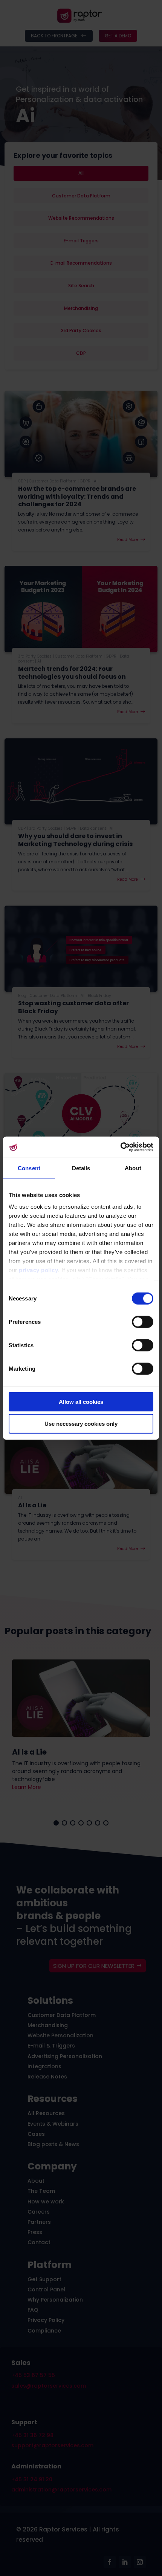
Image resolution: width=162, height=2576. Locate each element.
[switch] (143, 1322)
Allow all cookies (81, 1401)
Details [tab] (81, 1168)
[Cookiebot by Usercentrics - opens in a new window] (120, 1147)
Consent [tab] (29, 1168)
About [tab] (133, 1168)
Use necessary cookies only (81, 1424)
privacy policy (38, 1270)
